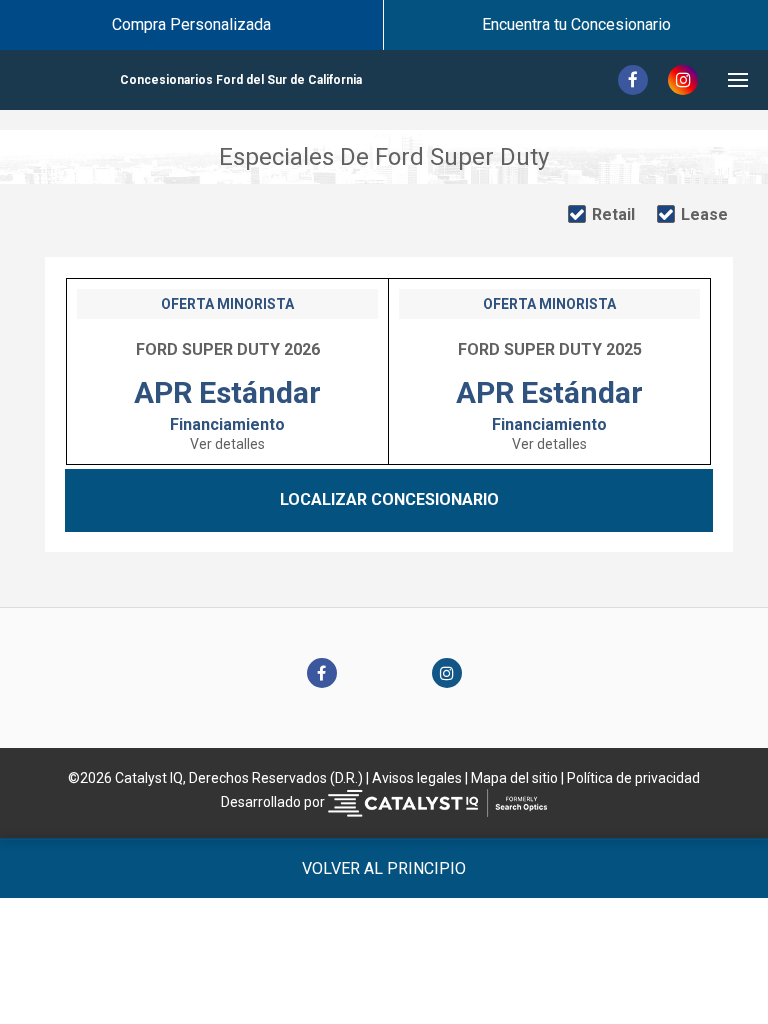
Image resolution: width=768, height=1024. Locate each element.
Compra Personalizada (191, 24)
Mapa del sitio (514, 778)
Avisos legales (417, 778)
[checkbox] (601, 215)
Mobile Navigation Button (738, 80)
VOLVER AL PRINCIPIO (384, 868)
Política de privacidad (633, 778)
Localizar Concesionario (389, 499)
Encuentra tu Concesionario (576, 24)
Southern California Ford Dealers (241, 80)
